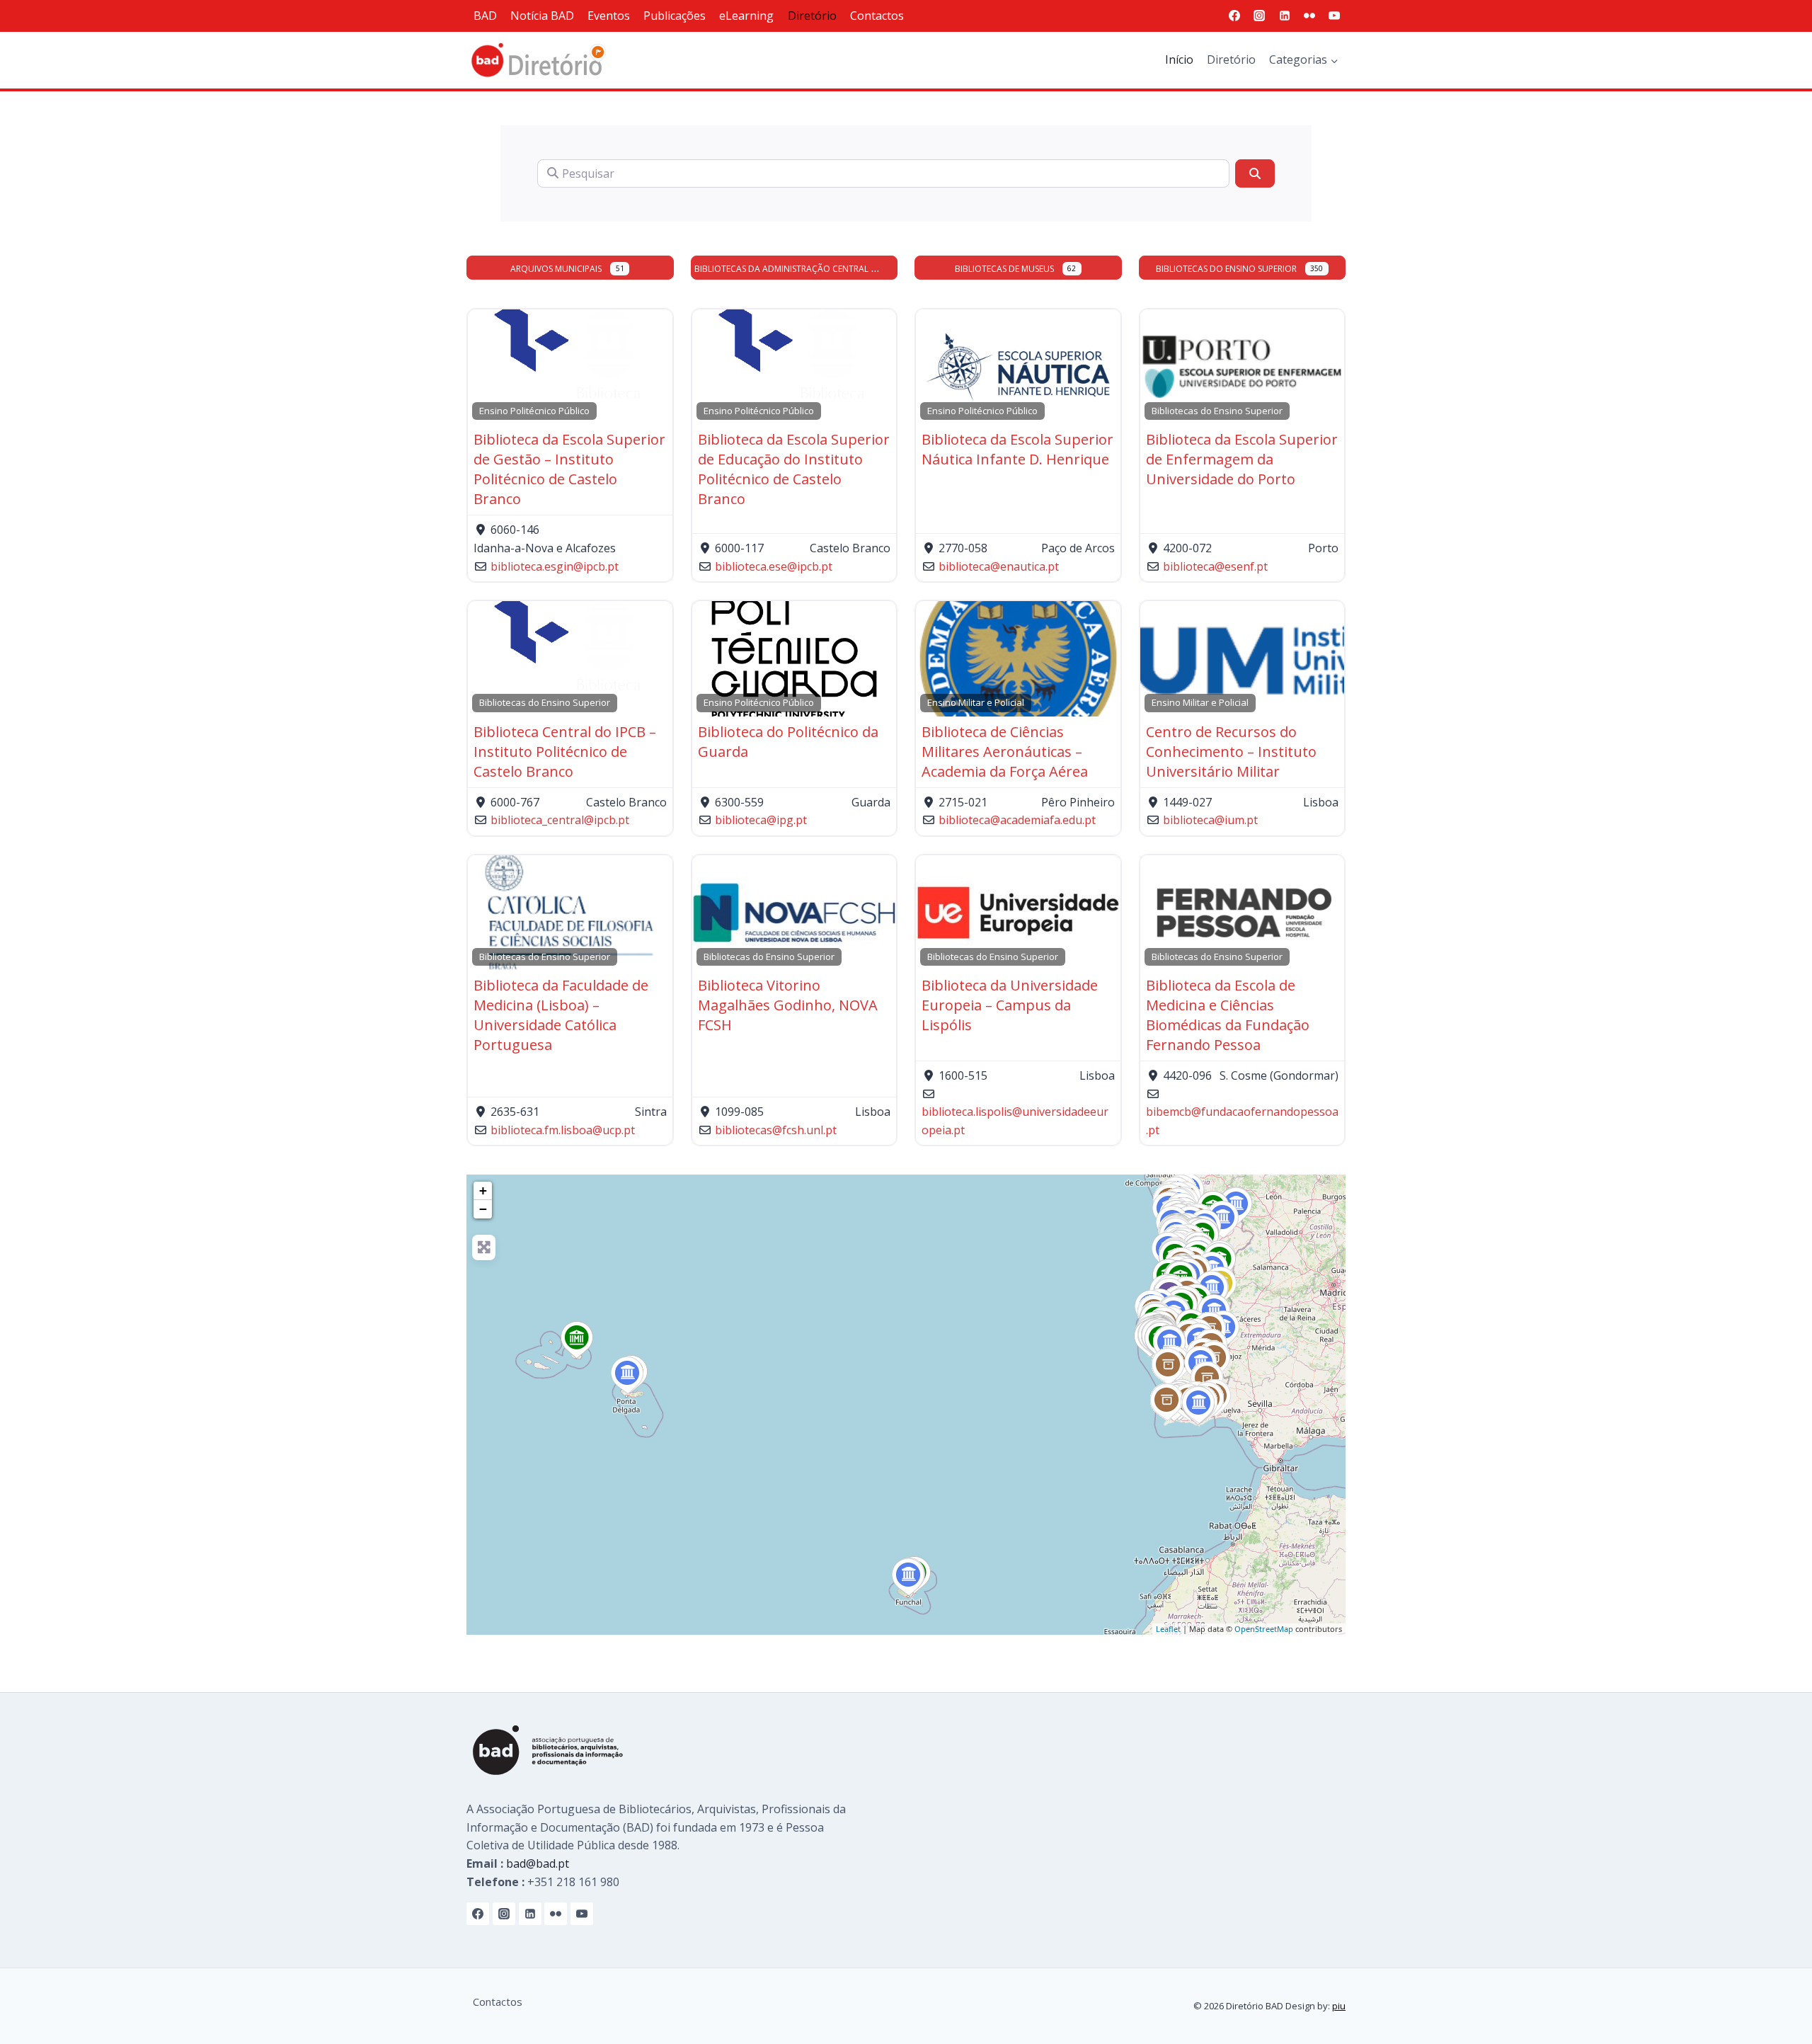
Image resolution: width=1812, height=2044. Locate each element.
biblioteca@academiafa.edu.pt (1017, 820)
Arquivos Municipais (556, 269)
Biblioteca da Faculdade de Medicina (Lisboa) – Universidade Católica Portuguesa (561, 1015)
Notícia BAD (542, 16)
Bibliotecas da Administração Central (781, 269)
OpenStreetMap (1264, 1629)
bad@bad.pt (538, 1863)
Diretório (812, 16)
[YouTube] (1334, 16)
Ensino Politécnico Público (534, 411)
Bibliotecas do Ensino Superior (1226, 269)
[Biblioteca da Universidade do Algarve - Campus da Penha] (1199, 1405)
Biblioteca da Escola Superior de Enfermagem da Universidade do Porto (1242, 459)
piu (1339, 2006)
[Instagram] (1259, 16)
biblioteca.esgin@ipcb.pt (555, 566)
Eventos (609, 16)
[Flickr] (1309, 16)
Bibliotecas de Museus (1004, 269)
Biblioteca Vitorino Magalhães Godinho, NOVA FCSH (788, 1005)
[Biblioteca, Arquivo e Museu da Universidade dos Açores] (627, 1376)
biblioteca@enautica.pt (999, 566)
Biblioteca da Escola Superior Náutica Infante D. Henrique (1017, 449)
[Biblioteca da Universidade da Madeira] (908, 1577)
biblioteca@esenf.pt (1215, 566)
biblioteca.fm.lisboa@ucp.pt (563, 1130)
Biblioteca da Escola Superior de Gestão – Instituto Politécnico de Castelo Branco (569, 469)
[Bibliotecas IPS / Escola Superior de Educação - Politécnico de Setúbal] (1170, 1344)
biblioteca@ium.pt (1210, 820)
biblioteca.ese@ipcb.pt (774, 566)
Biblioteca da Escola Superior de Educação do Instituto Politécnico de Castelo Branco (794, 469)
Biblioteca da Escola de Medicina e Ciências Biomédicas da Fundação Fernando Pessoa (1228, 1015)
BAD (485, 16)
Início (1179, 59)
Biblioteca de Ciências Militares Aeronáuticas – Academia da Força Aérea (1005, 752)
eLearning (746, 16)
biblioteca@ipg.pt (761, 820)
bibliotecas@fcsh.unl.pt (776, 1130)
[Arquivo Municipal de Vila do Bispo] (1167, 1403)
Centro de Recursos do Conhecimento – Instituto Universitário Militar (1231, 752)
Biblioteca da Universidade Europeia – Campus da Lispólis (1010, 1005)
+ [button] (483, 1191)
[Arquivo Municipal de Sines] (1168, 1367)
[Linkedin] (1285, 16)
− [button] (483, 1209)
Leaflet (1168, 1629)
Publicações (675, 16)
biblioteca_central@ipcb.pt (560, 820)
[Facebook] (1234, 16)
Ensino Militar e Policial (976, 702)
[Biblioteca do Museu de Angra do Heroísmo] (577, 1340)
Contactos (877, 16)
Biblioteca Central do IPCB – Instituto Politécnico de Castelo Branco (565, 752)
